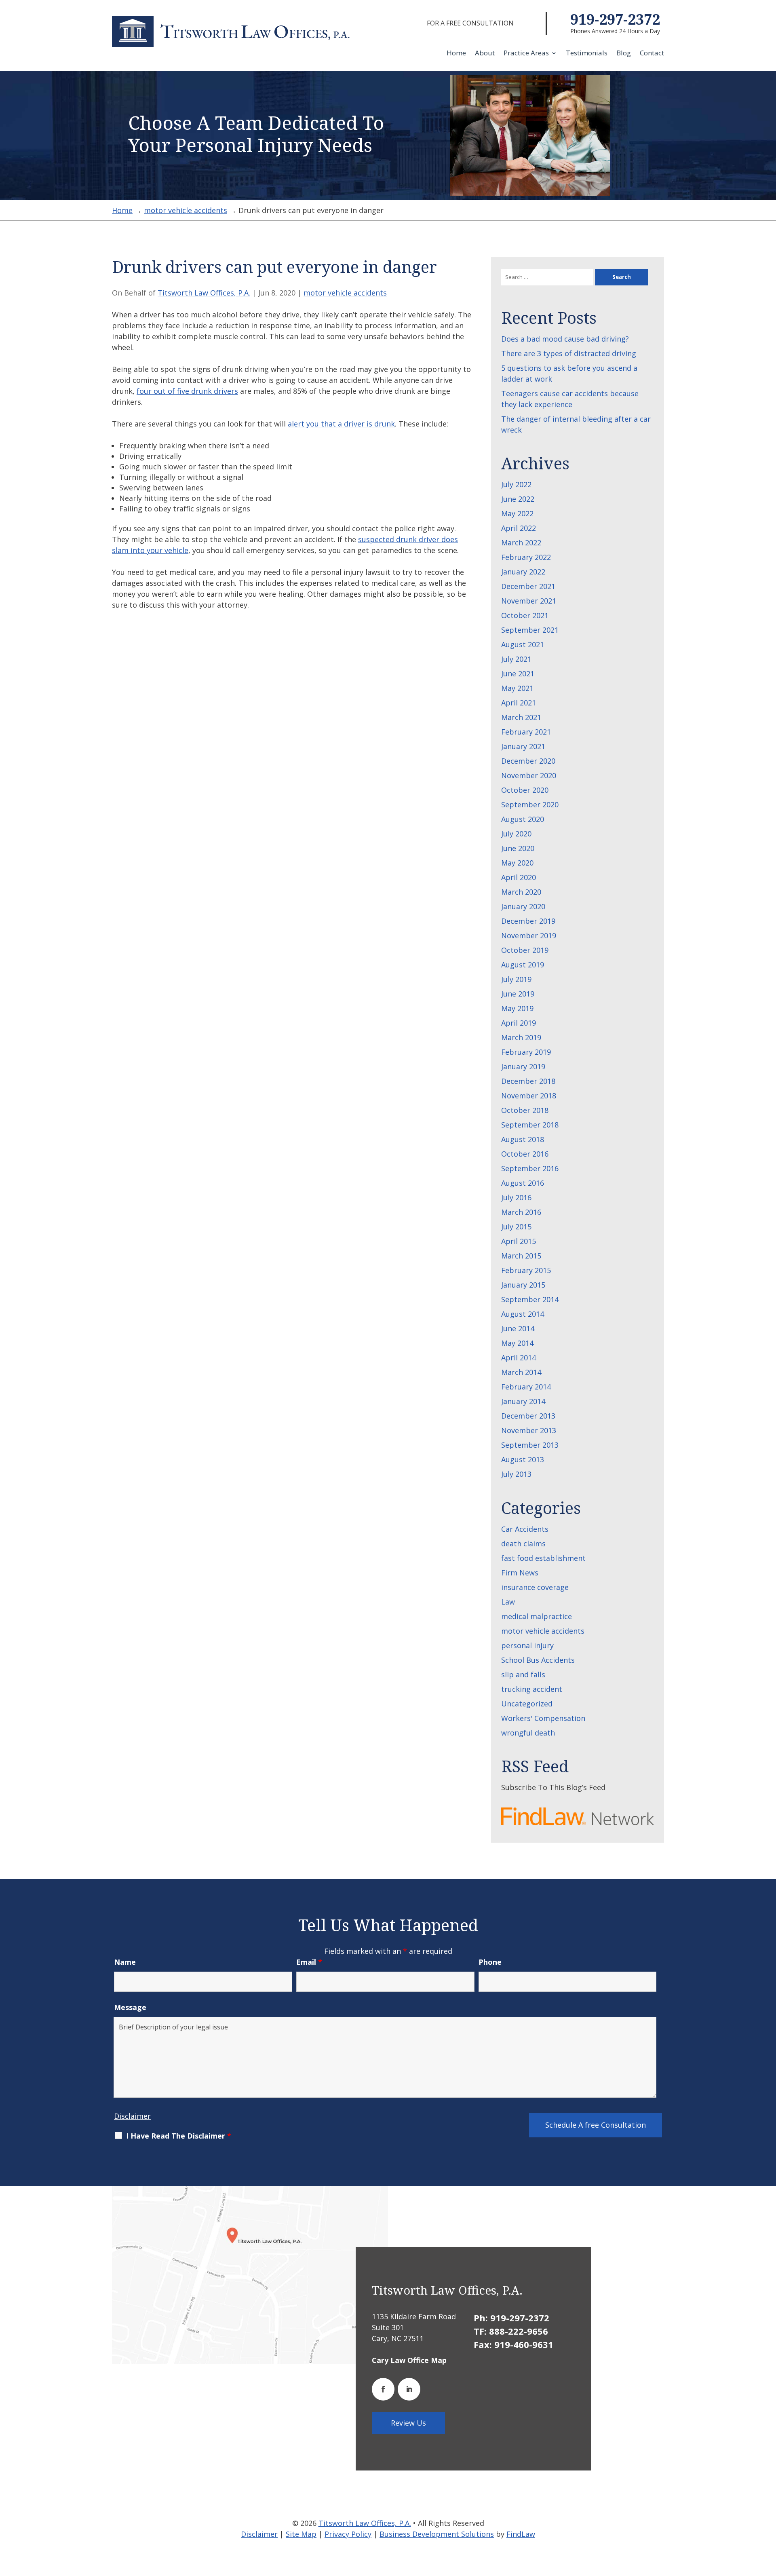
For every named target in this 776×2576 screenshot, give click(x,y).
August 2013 (523, 1459)
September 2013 (530, 1445)
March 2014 (521, 1372)
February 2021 (526, 732)
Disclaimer (132, 2116)
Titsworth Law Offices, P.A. (204, 293)
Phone (490, 1962)
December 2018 (528, 1081)
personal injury (527, 1645)
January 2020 (523, 906)
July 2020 (516, 834)
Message (130, 2007)
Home (456, 54)
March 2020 (521, 892)
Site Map (301, 2534)
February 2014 (526, 1387)
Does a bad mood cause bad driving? (565, 339)
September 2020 (530, 804)
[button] (768, 2517)
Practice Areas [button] (526, 54)
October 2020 (525, 790)
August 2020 (523, 819)
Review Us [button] (408, 2423)
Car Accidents (525, 1529)
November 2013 (529, 1430)
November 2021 (529, 601)
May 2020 (517, 863)
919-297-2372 (615, 19)
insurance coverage (535, 1587)
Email (309, 1962)
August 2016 (523, 1183)
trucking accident (532, 1689)
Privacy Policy (348, 2534)
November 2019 (529, 935)
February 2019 (526, 1052)
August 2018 (523, 1139)
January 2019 (523, 1066)
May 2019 (517, 1008)
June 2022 (518, 499)
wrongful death (528, 1733)
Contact (652, 54)
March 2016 (521, 1212)
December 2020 (528, 761)
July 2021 (516, 659)
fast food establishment (543, 1558)
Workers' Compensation (543, 1718)
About (485, 54)
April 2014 (519, 1358)
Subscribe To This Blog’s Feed (553, 1787)
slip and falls (523, 1674)
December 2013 (528, 1416)
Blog (624, 54)
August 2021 (523, 644)
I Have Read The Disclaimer (179, 2136)
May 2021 (517, 688)
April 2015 (519, 1241)
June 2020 (518, 848)
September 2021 (530, 630)
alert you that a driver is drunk (341, 424)
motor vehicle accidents (345, 293)
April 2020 (519, 877)
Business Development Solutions (437, 2534)
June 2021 (518, 674)
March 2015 (521, 1256)
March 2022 (521, 543)
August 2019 (523, 965)
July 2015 (516, 1227)
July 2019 (516, 979)
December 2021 (528, 586)
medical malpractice (537, 1616)
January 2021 (523, 746)
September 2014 (530, 1299)
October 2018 (525, 1110)
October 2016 (525, 1154)
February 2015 (526, 1270)
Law (508, 1602)
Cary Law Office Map (409, 2360)
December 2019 (528, 921)
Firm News (520, 1573)
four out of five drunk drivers (187, 391)
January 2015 (523, 1285)
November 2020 (529, 775)
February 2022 (526, 557)
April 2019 (519, 1023)
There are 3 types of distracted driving (569, 353)
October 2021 (525, 615)
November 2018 (529, 1096)
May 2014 (517, 1343)
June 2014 (518, 1328)
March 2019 (521, 1037)
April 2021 (519, 703)
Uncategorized (527, 1704)
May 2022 (517, 513)
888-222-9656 (519, 2331)
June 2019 (518, 994)
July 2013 (516, 1474)
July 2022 (516, 484)
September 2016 (530, 1168)
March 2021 (521, 717)
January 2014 (523, 1401)
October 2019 (525, 950)
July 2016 (516, 1197)
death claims (523, 1543)
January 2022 (523, 572)
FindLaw (521, 2534)
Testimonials (587, 54)
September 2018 (530, 1125)
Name (125, 1962)
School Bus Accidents (538, 1660)
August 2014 (523, 1314)
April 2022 (519, 528)
